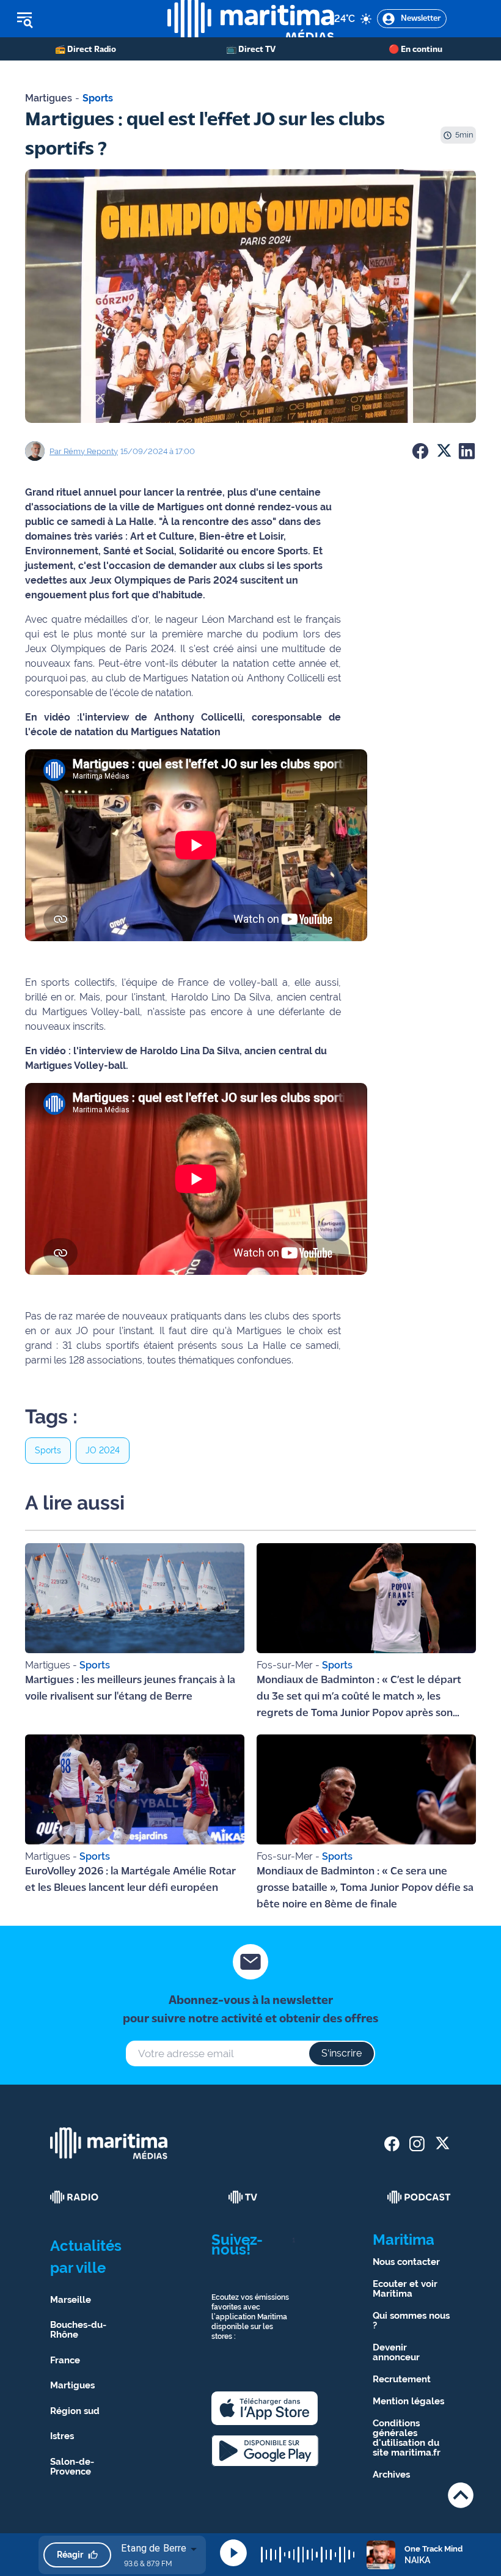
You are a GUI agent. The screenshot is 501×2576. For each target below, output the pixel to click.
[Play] (233, 2553)
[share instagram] (417, 2144)
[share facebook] (392, 2144)
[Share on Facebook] (420, 451)
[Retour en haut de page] (461, 2495)
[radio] (75, 2197)
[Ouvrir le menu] (84, 19)
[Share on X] (444, 451)
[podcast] (419, 2197)
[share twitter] (442, 2144)
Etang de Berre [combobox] (154, 2548)
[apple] (265, 2408)
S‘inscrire (342, 2053)
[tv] (243, 2197)
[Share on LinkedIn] (467, 451)
